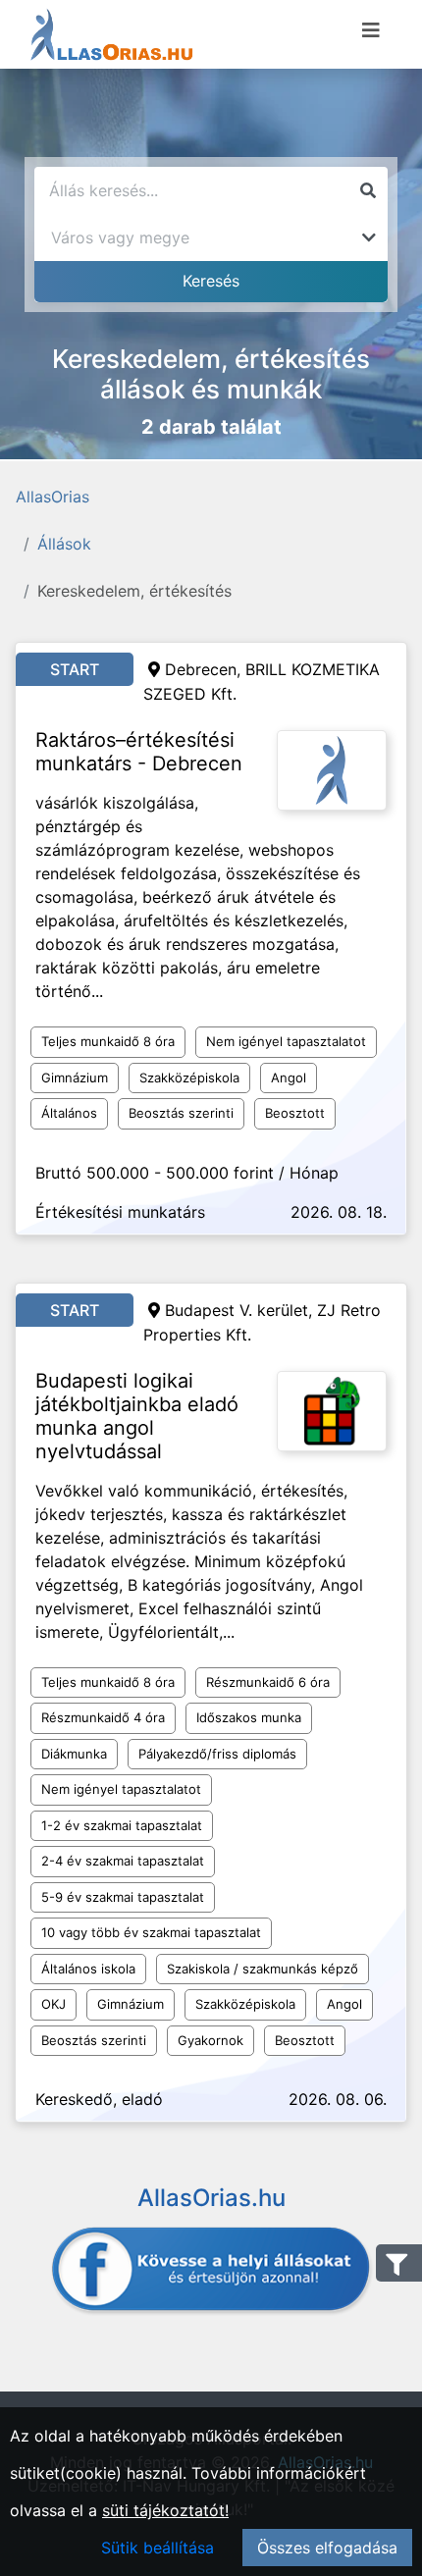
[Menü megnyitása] (371, 30)
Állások (64, 544)
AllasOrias (53, 497)
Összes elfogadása (327, 2548)
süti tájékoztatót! (165, 2510)
